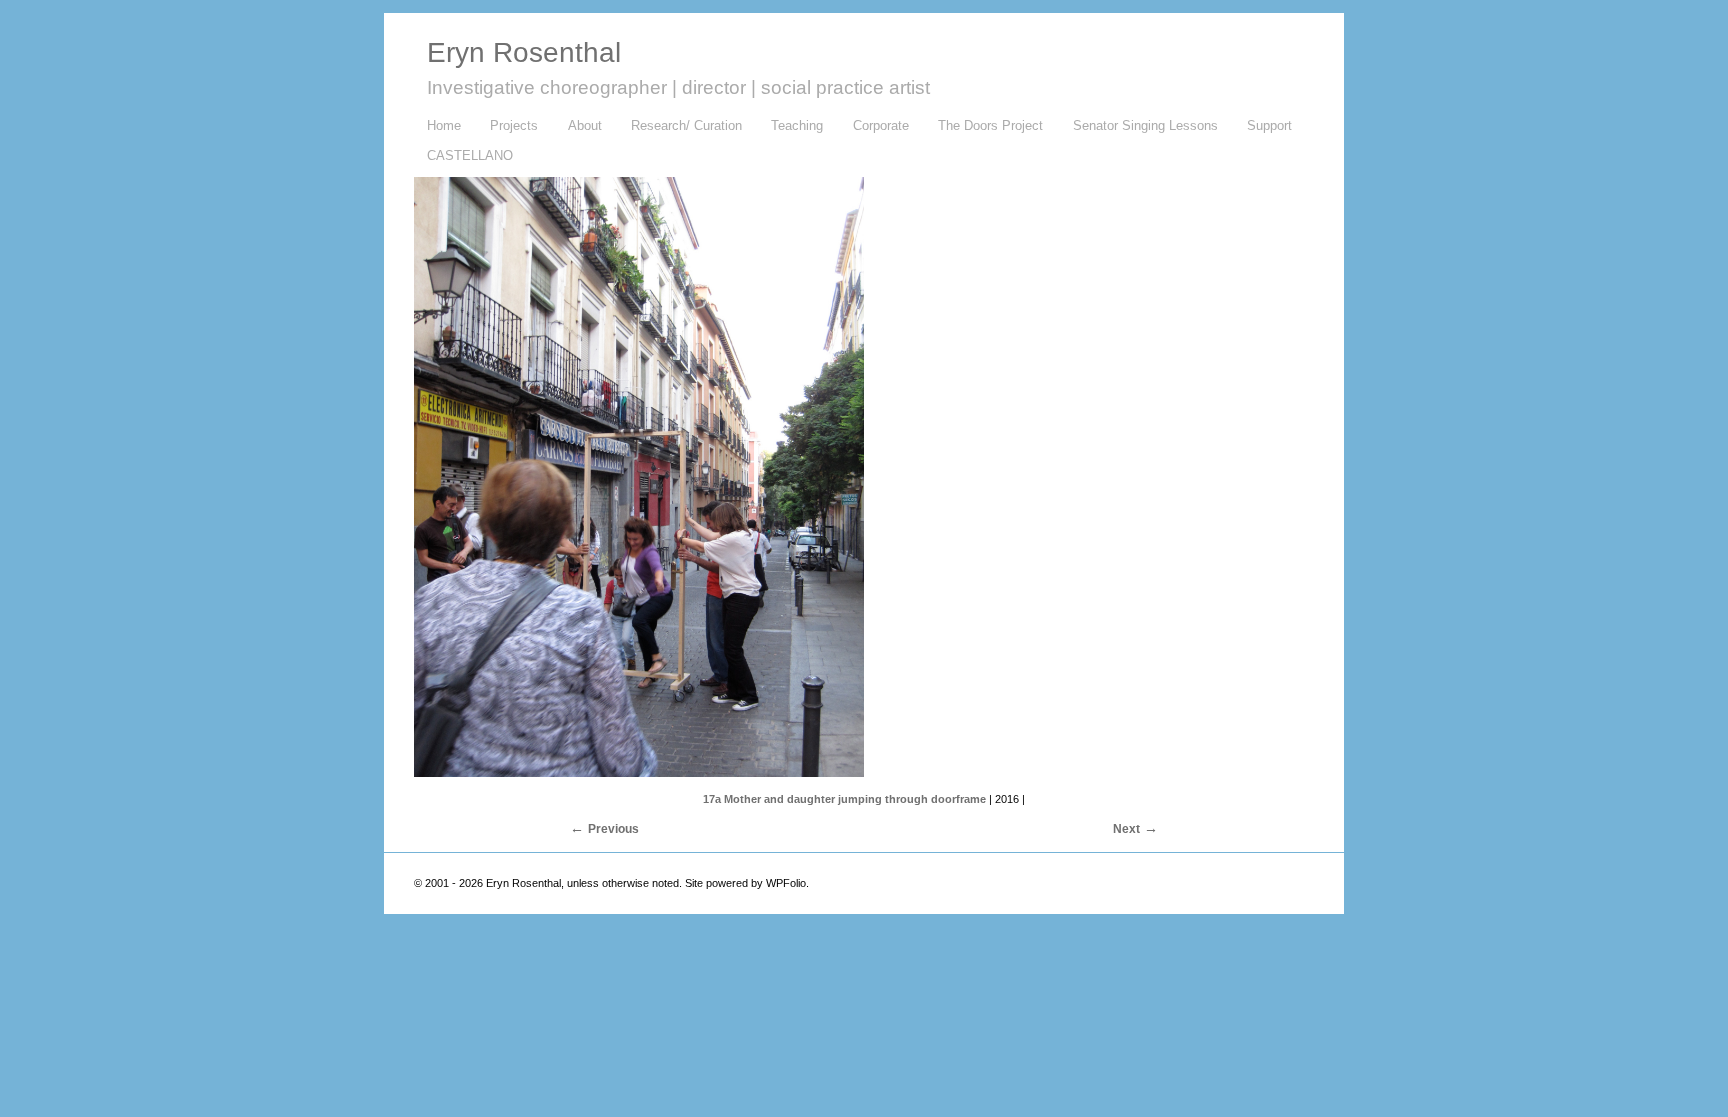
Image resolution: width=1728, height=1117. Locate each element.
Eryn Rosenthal (524, 52)
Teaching (791, 126)
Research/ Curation (680, 126)
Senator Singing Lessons (1145, 125)
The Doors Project (990, 125)
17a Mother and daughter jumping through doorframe (844, 799)
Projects (514, 125)
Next (1126, 829)
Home (444, 125)
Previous (613, 829)
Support (1269, 125)
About (578, 126)
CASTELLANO (470, 155)
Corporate (881, 125)
